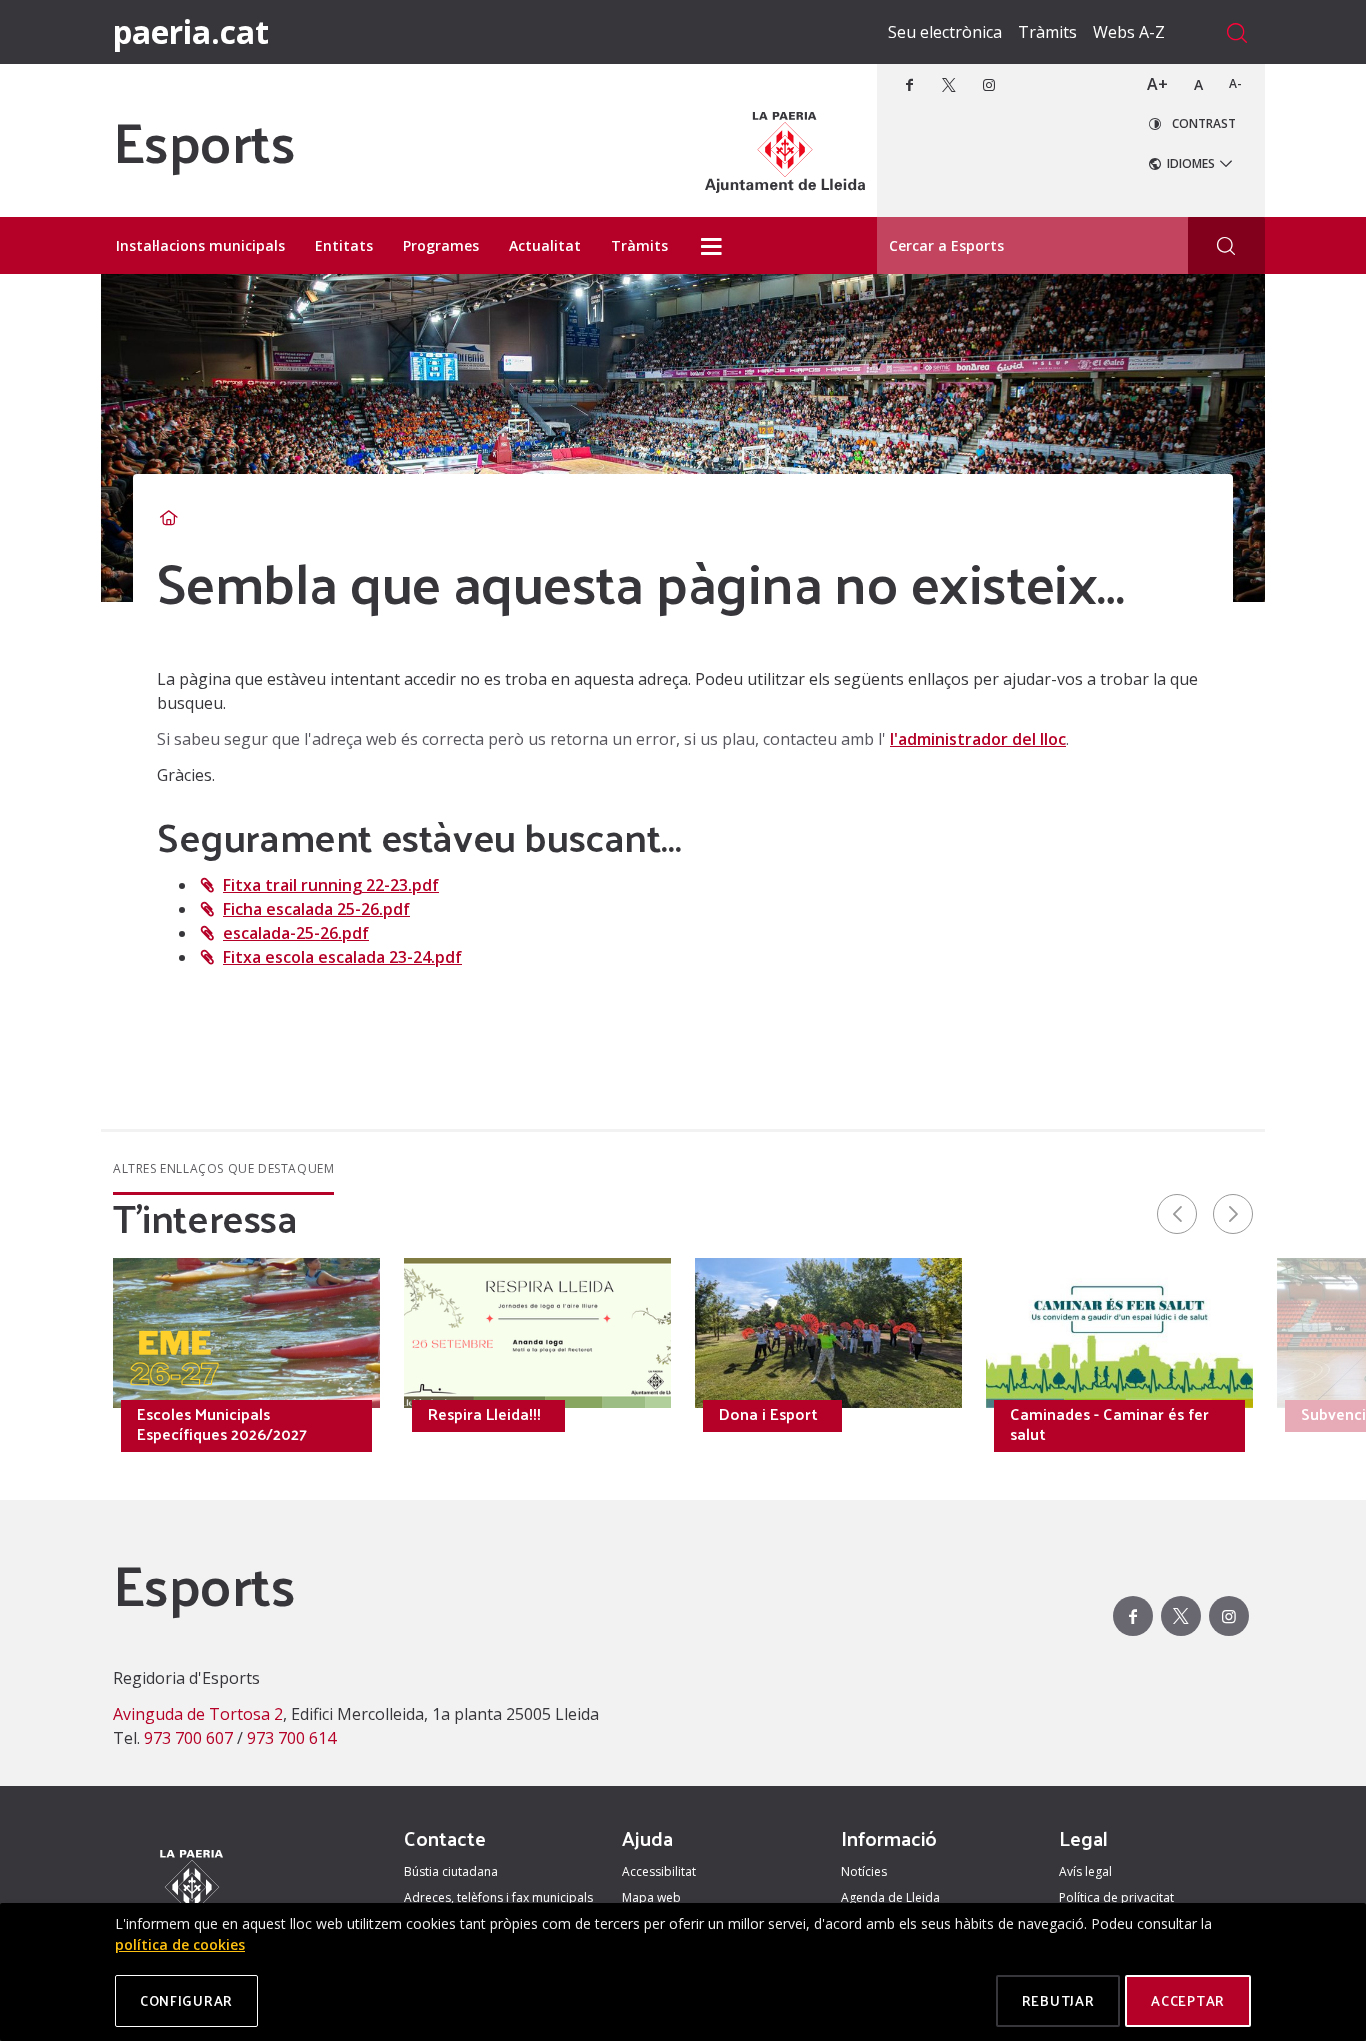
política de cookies (180, 1944)
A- (1235, 83)
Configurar (186, 2000)
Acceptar (1188, 2000)
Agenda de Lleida (890, 1897)
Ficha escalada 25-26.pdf (316, 909)
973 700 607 (188, 1738)
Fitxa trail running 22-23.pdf (331, 885)
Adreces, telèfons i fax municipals (498, 1897)
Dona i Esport (768, 1414)
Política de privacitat (1116, 1897)
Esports (204, 140)
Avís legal (1085, 1871)
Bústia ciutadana (451, 1871)
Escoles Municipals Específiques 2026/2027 (222, 1424)
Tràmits (1047, 32)
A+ (1157, 84)
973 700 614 (291, 1738)
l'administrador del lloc (978, 739)
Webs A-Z (1129, 32)
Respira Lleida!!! (484, 1414)
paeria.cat (191, 31)
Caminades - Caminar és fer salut (1109, 1424)
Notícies (864, 1871)
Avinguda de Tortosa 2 (198, 1714)
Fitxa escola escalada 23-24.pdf (342, 957)
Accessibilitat (659, 1871)
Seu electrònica (945, 32)
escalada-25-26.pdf (296, 933)
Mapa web (651, 1897)
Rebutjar (1058, 2000)
